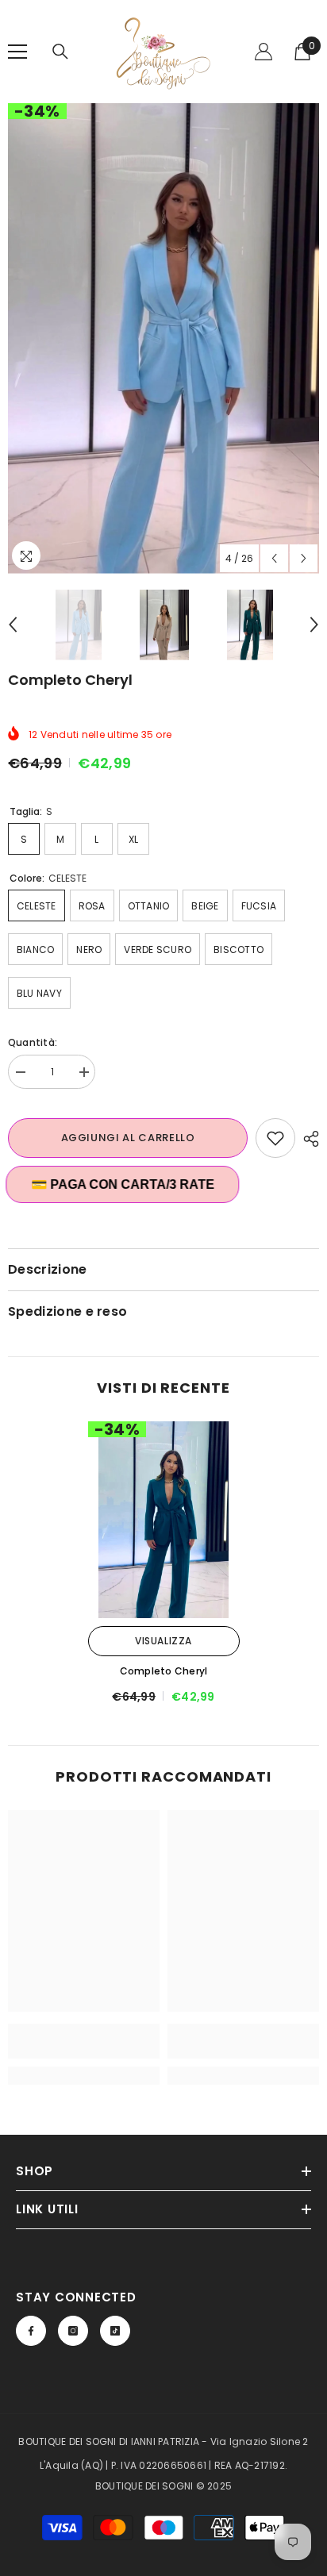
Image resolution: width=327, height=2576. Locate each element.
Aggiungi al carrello (128, 1138)
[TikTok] (115, 2331)
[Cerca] (60, 52)
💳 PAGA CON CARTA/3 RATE (125, 1184)
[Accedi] (264, 52)
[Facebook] (31, 2331)
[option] (163, 338)
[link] (84, 2041)
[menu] (17, 52)
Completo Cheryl (164, 1671)
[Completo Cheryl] (164, 1520)
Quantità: (33, 1042)
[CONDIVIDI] (307, 1139)
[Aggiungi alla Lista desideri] (275, 1138)
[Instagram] (73, 2331)
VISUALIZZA (163, 1641)
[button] (274, 558)
